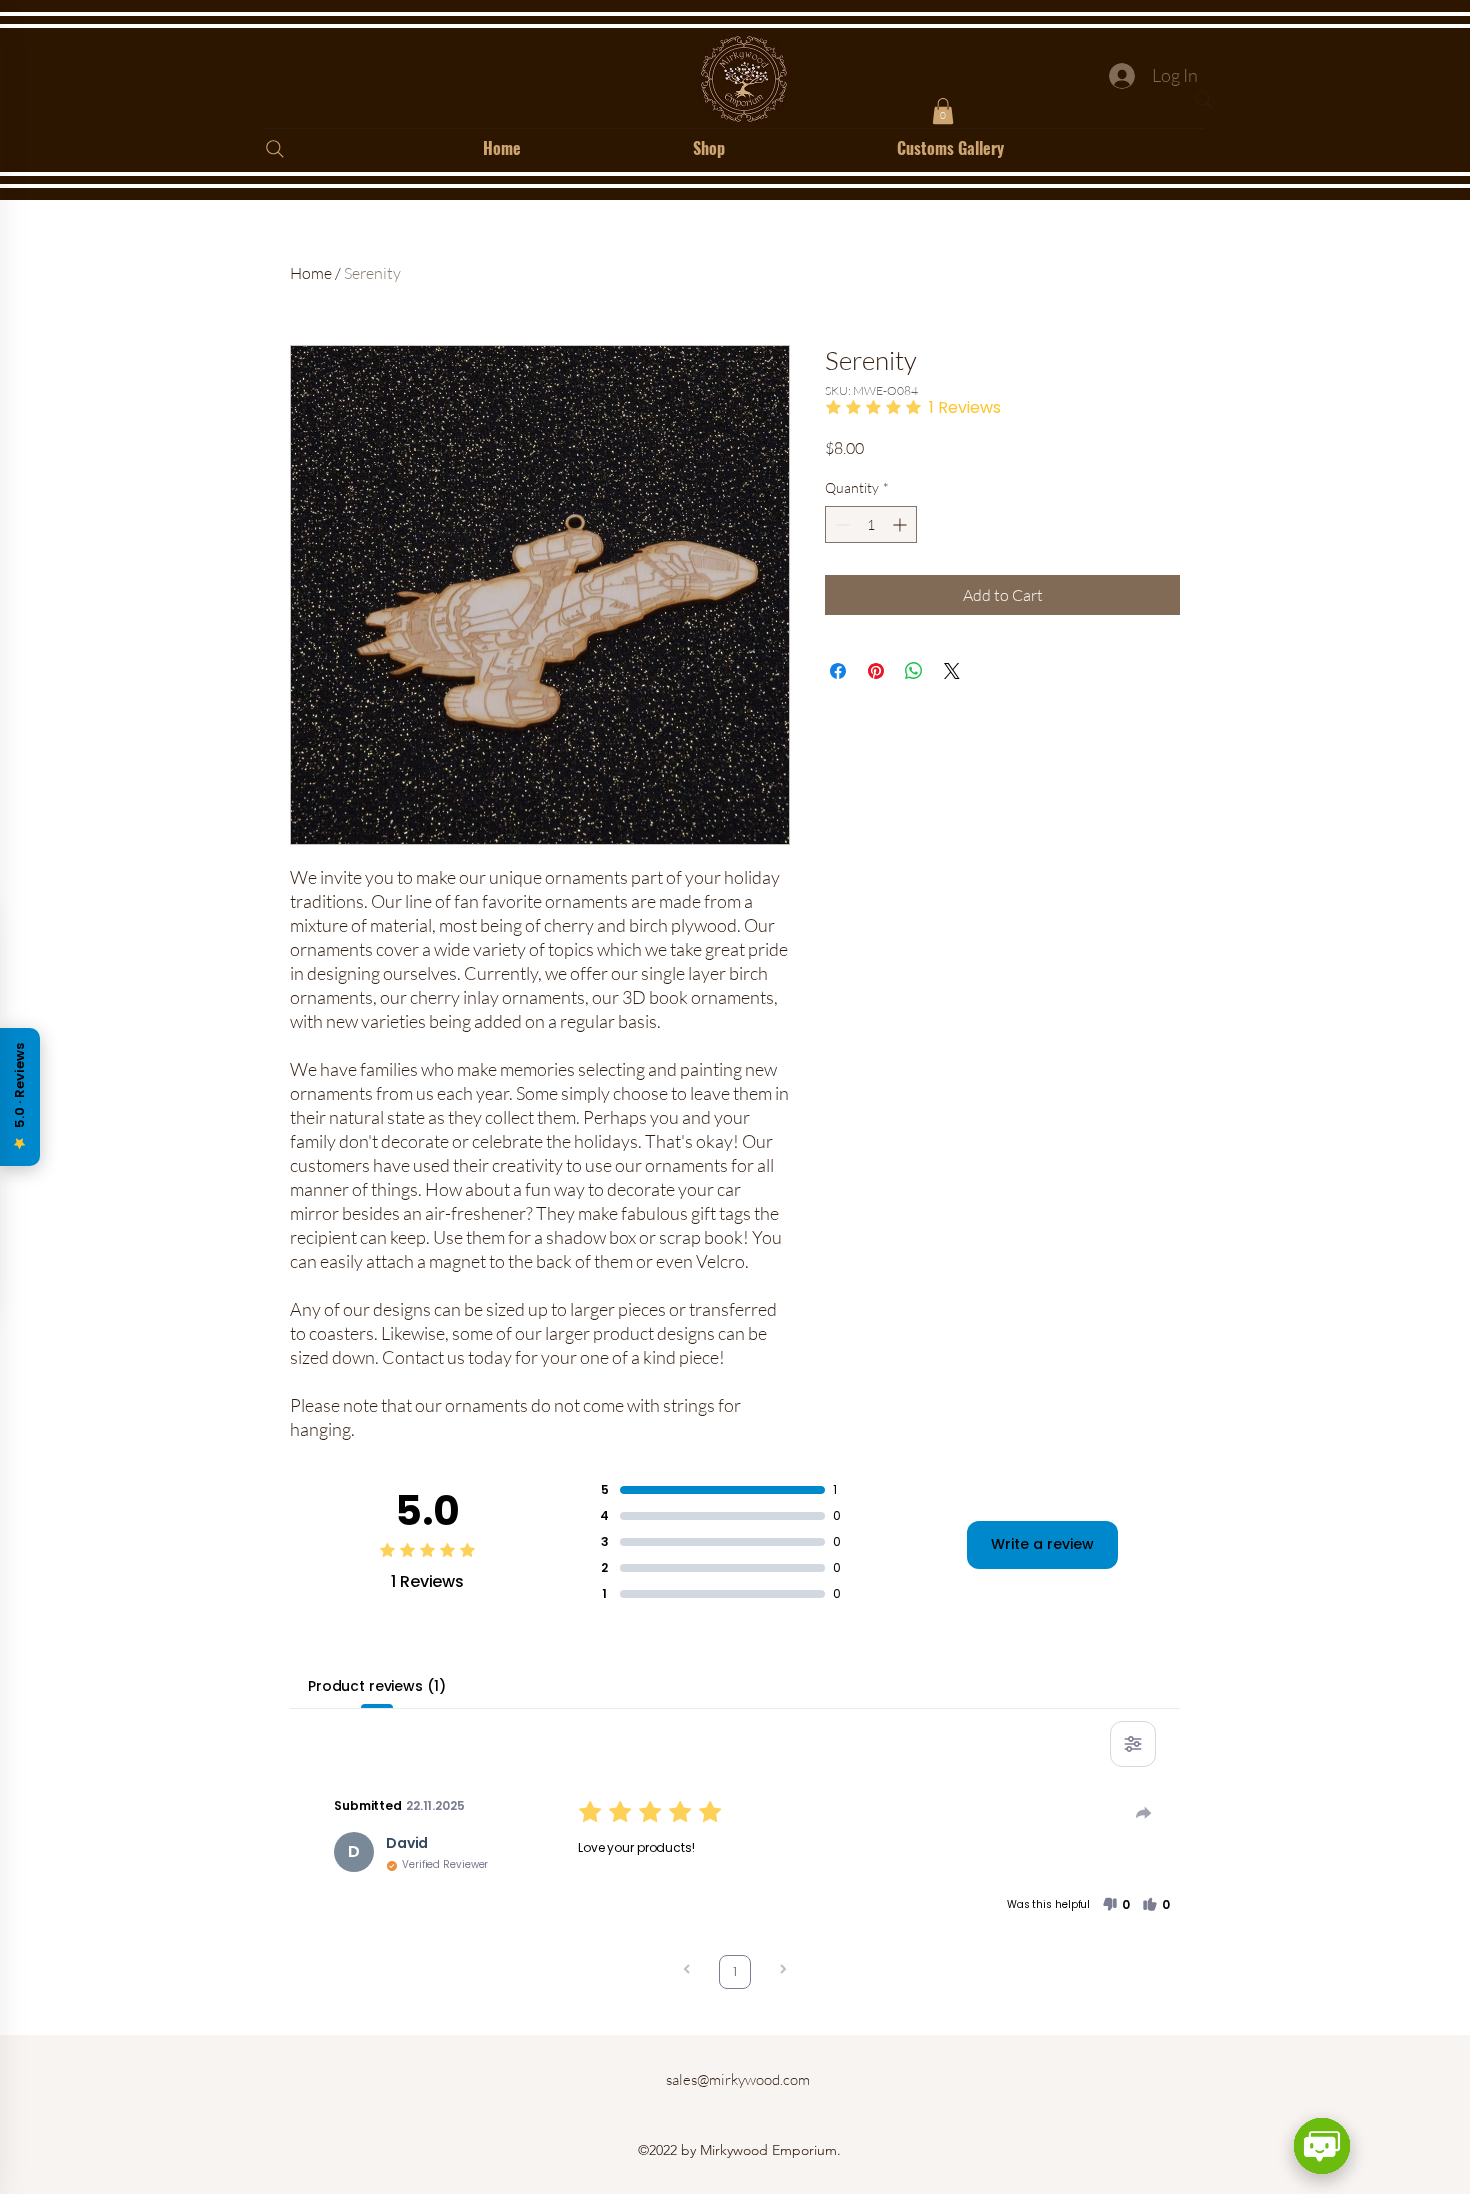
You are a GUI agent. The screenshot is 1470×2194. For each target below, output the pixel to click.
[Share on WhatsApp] (914, 671)
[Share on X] (952, 671)
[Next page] (783, 1971)
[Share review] (1144, 1813)
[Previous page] (687, 1971)
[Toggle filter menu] (1133, 1744)
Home (311, 273)
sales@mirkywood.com (738, 2079)
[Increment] (901, 524)
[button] (943, 111)
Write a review (1042, 1544)
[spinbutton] (871, 524)
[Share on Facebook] (838, 671)
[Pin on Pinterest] (876, 671)
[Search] (1204, 100)
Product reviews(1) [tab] (376, 1686)
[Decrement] (840, 524)
